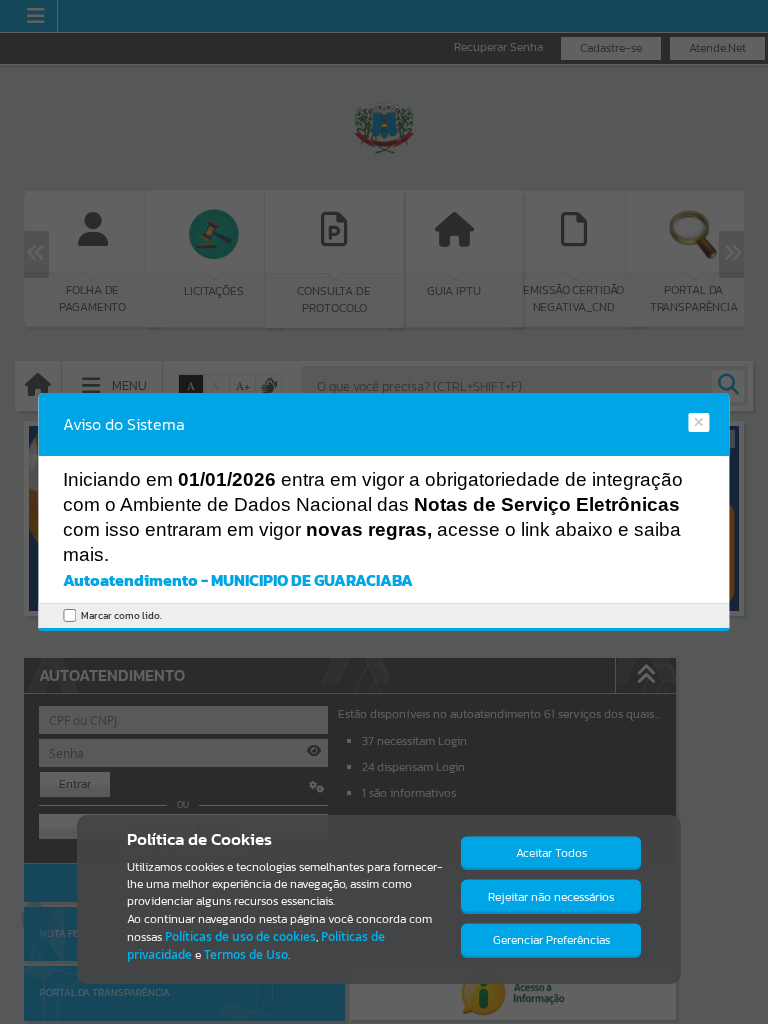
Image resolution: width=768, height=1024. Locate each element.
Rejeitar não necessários (551, 897)
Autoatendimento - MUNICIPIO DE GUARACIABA (238, 580)
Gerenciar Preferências (551, 940)
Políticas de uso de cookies (240, 936)
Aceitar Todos (551, 853)
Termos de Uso (246, 954)
